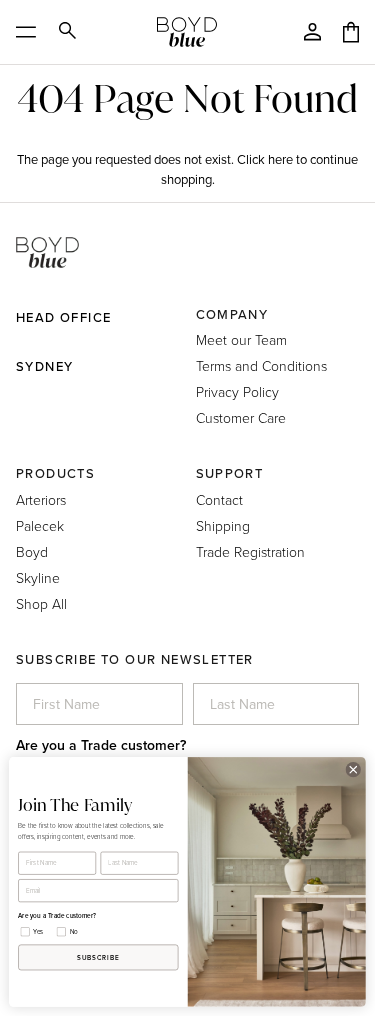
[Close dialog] (353, 770)
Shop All (41, 603)
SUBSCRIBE (98, 957)
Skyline (38, 577)
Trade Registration (250, 551)
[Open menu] (32, 32)
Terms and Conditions (261, 365)
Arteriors (41, 499)
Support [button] (230, 473)
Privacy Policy (237, 391)
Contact (219, 499)
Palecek (40, 525)
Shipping (223, 525)
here (280, 159)
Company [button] (232, 314)
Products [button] (55, 473)
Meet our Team (241, 339)
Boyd (32, 551)
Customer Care (241, 417)
